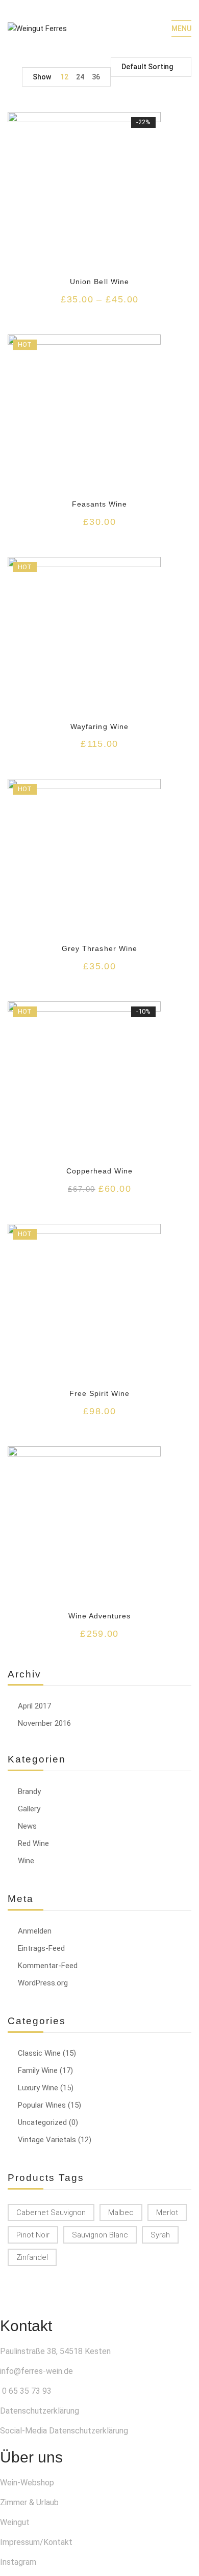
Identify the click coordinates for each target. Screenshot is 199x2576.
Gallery (29, 1809)
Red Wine (33, 1843)
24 (80, 77)
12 (64, 77)
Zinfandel (32, 2257)
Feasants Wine (100, 504)
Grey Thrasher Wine (99, 948)
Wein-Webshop (27, 2483)
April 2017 (34, 1706)
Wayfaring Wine (99, 726)
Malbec (121, 2213)
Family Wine (38, 2070)
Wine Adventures (100, 1616)
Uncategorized (42, 2122)
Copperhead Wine (100, 1171)
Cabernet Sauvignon (51, 2213)
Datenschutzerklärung (40, 2411)
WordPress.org (43, 1983)
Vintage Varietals (47, 2140)
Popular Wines (42, 2105)
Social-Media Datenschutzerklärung (64, 2431)
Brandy (29, 1791)
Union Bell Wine (99, 282)
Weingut (15, 2522)
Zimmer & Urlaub (29, 2502)
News (27, 1826)
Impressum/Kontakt (36, 2542)
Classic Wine (39, 2053)
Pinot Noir (33, 2235)
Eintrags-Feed (41, 1948)
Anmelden (35, 1931)
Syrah (160, 2235)
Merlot (167, 2213)
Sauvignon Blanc (100, 2235)
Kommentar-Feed (48, 1966)
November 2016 (44, 1723)
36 (96, 77)
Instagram (18, 2562)
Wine (26, 1861)
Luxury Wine (38, 2088)
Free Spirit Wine (100, 1393)
